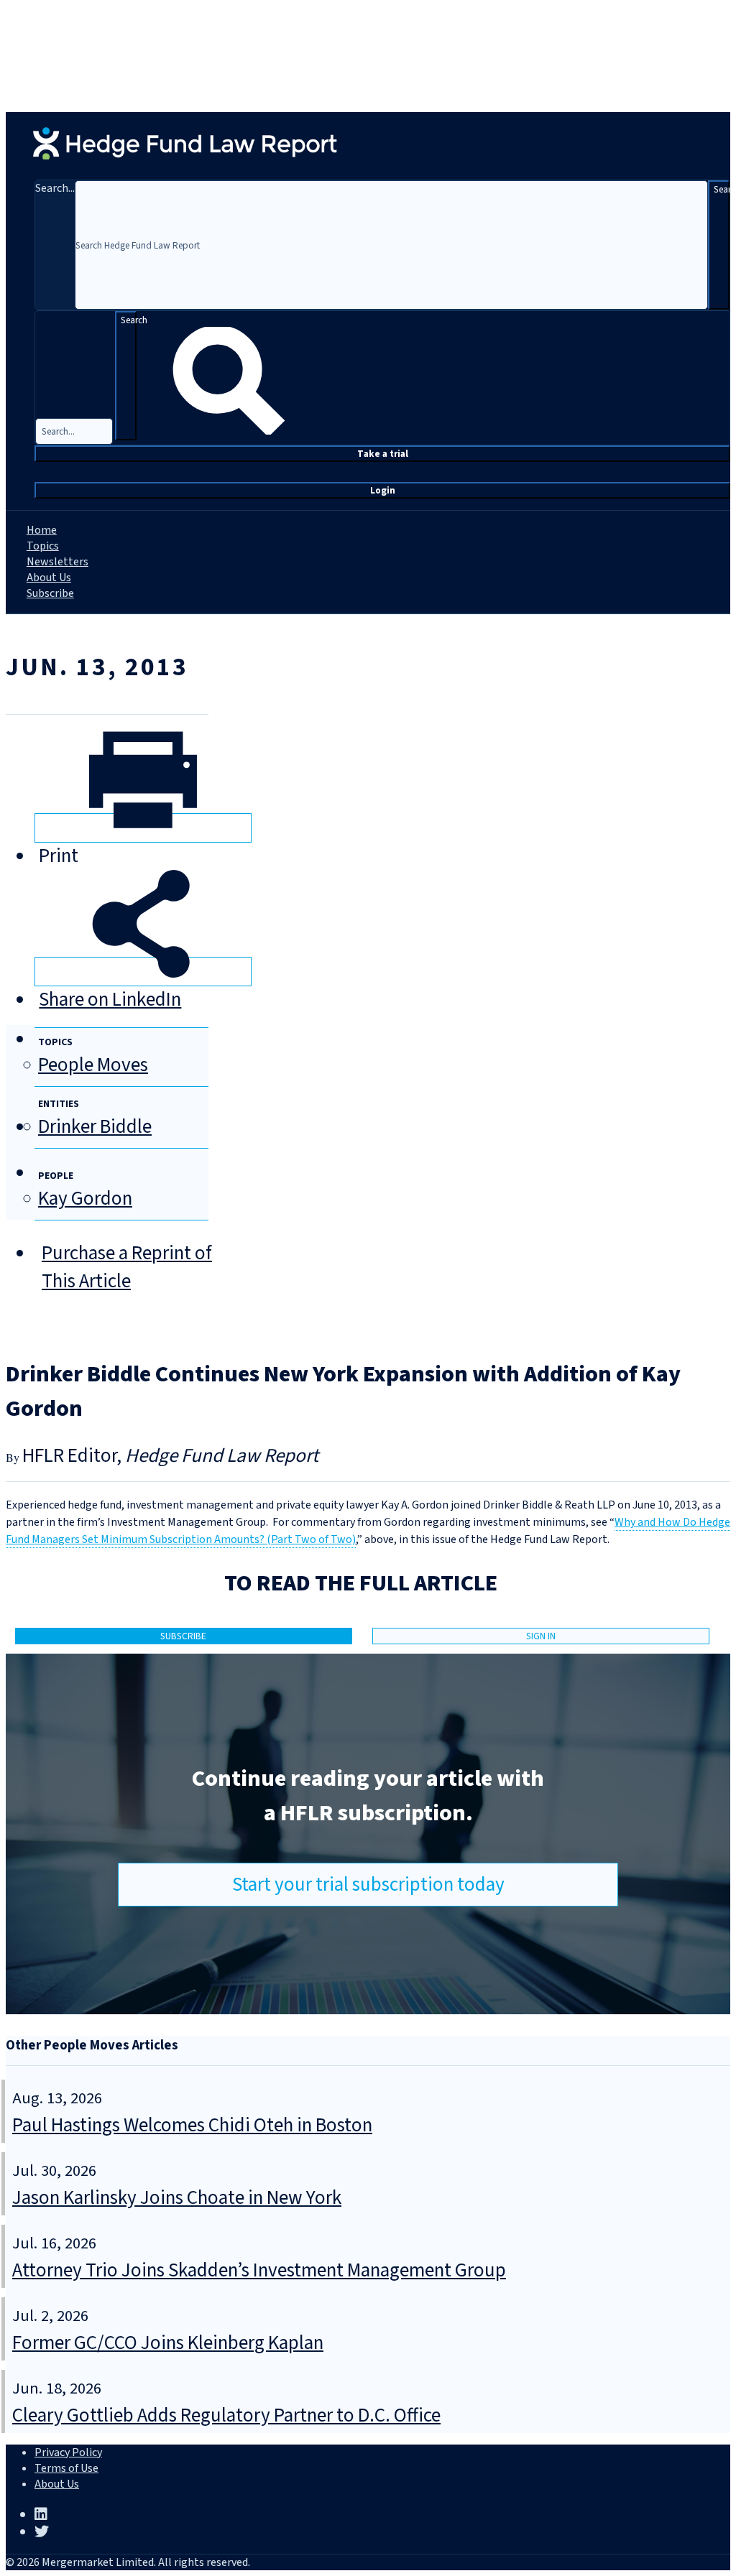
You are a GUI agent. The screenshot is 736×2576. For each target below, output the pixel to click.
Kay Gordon (85, 1199)
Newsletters (57, 562)
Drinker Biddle (95, 1127)
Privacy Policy (68, 2452)
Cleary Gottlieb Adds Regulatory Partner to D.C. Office (226, 2415)
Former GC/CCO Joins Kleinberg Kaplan (168, 2343)
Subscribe (50, 593)
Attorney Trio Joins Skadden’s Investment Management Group (259, 2270)
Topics (43, 546)
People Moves (93, 1065)
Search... (55, 188)
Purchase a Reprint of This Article (127, 1267)
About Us (49, 578)
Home (42, 530)
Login (383, 490)
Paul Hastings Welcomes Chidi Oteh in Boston (192, 2125)
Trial (383, 454)
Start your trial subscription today (368, 1885)
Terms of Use (66, 2468)
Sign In (541, 1636)
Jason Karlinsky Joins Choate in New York (177, 2198)
